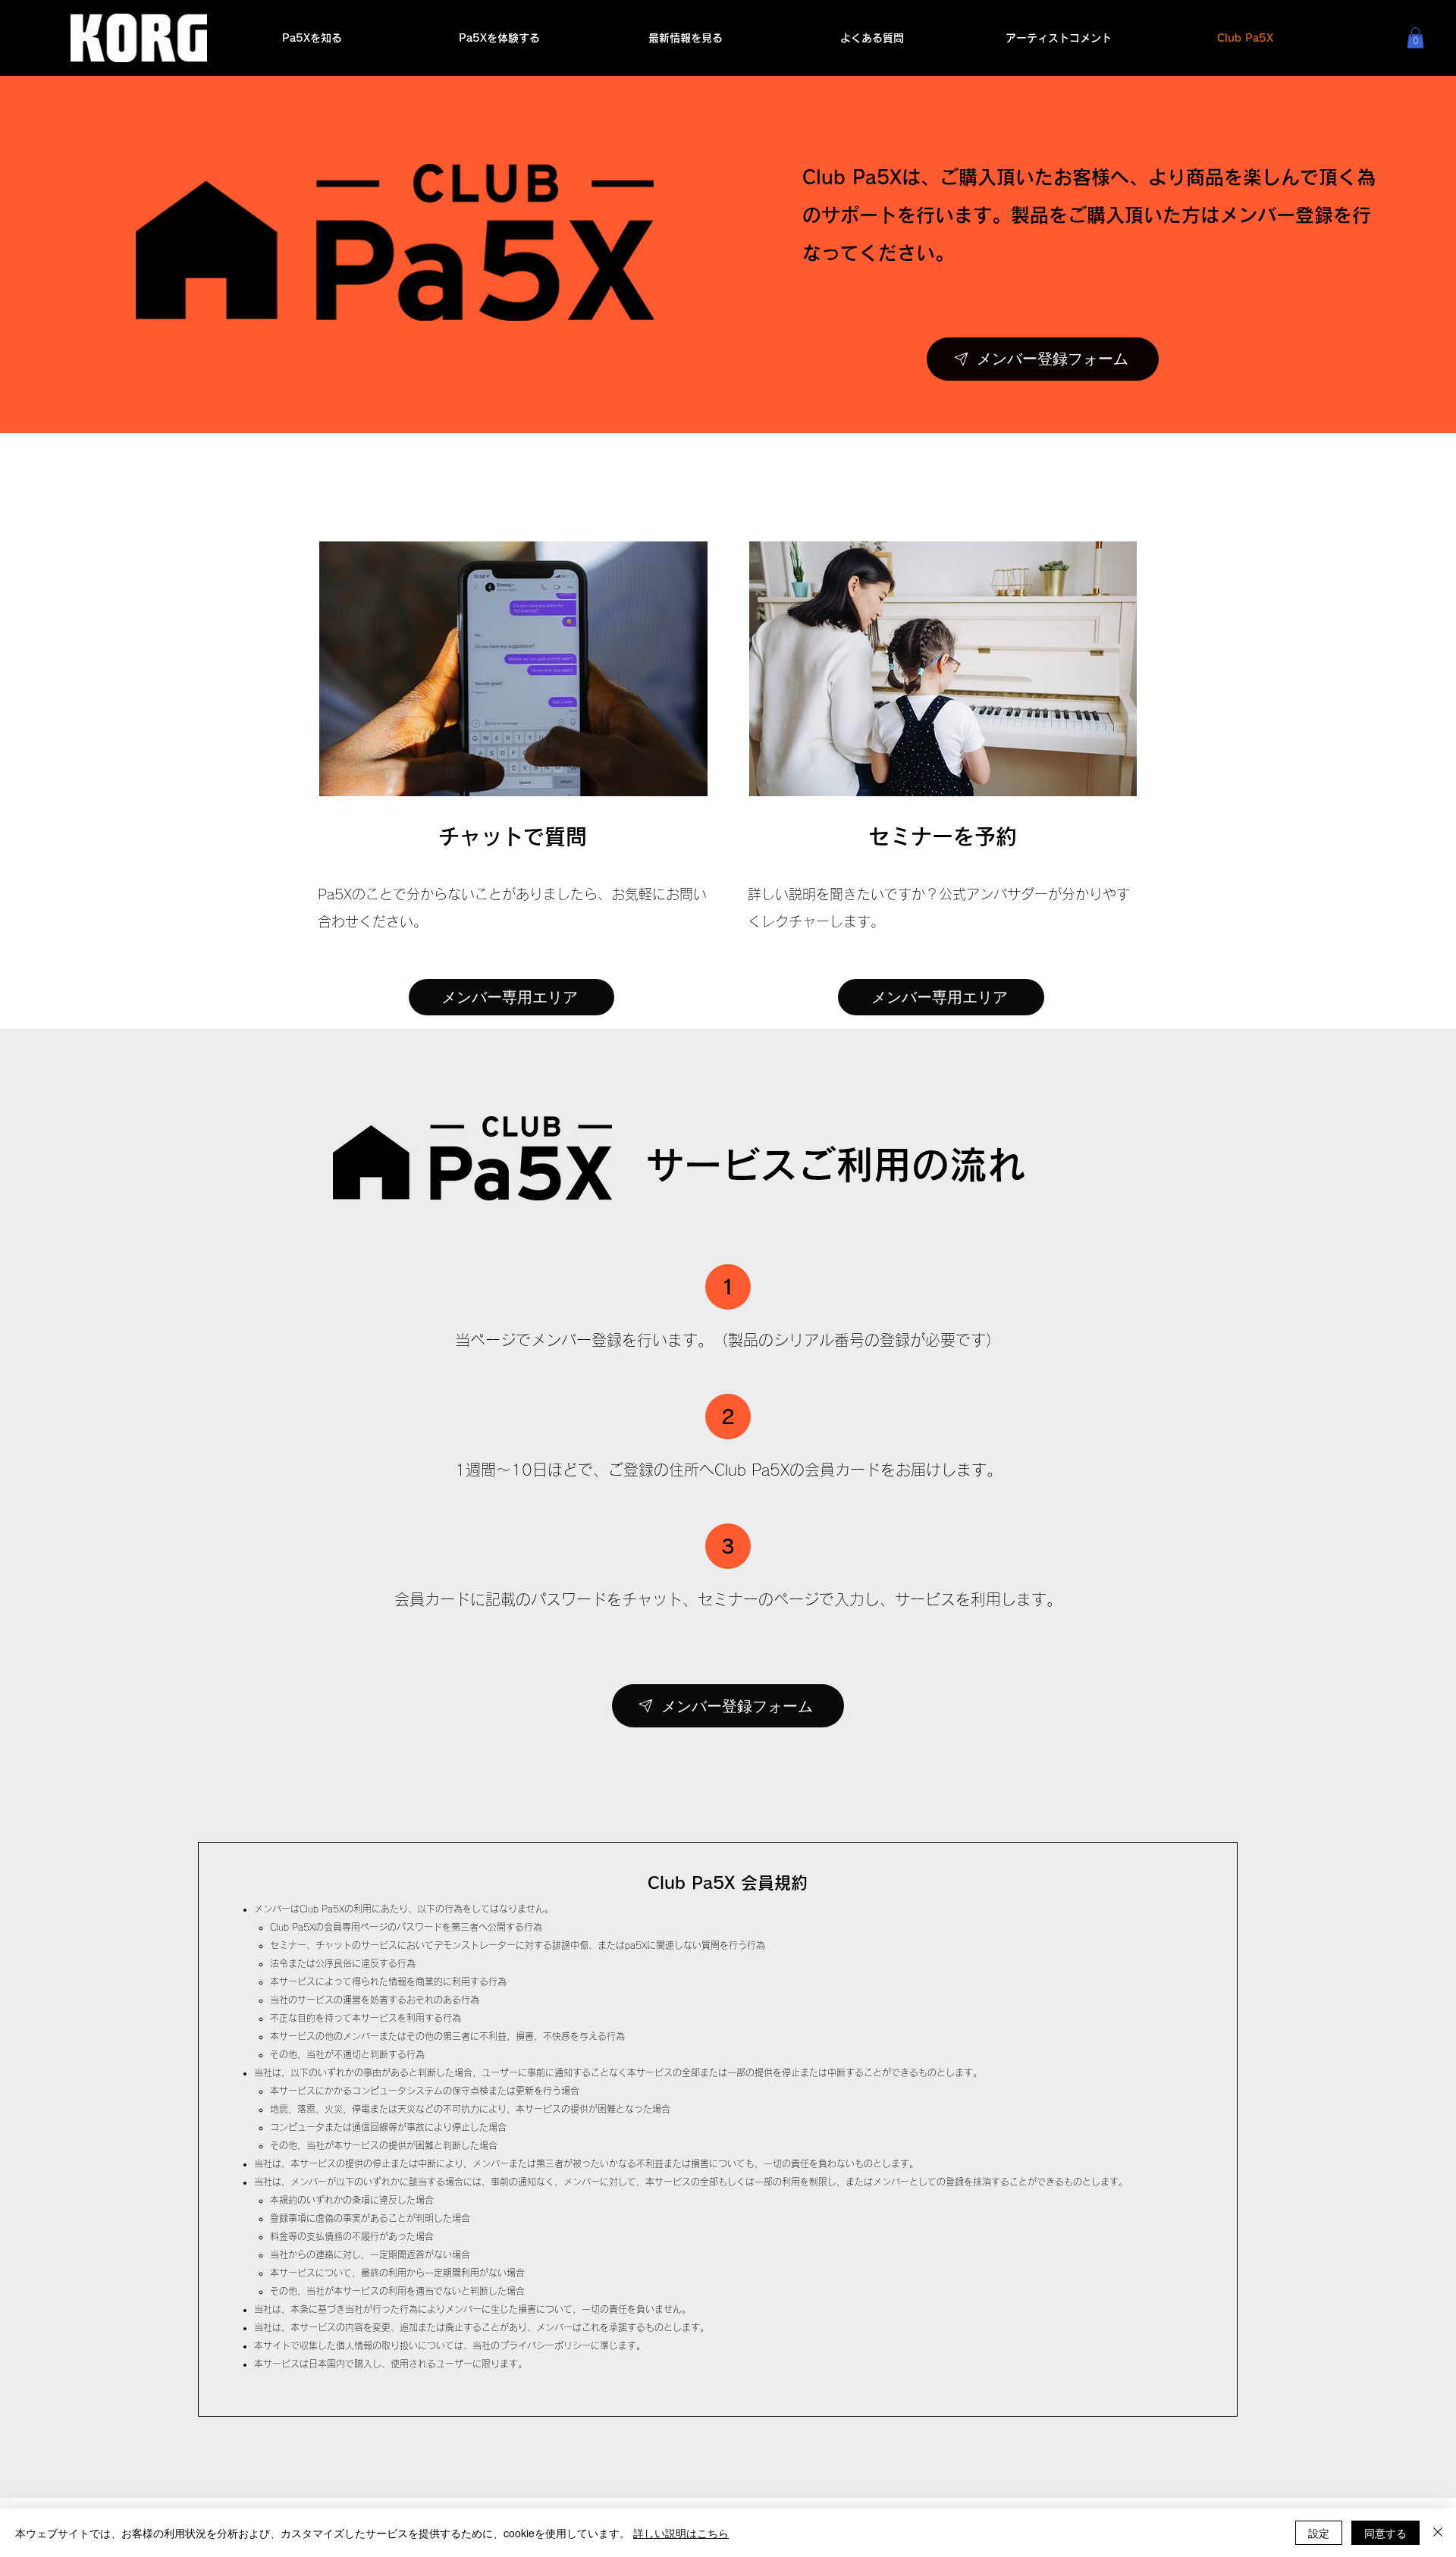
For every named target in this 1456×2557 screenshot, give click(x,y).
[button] (1415, 38)
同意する (1385, 2533)
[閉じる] (1438, 2533)
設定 (1319, 2533)
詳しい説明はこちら (681, 2533)
